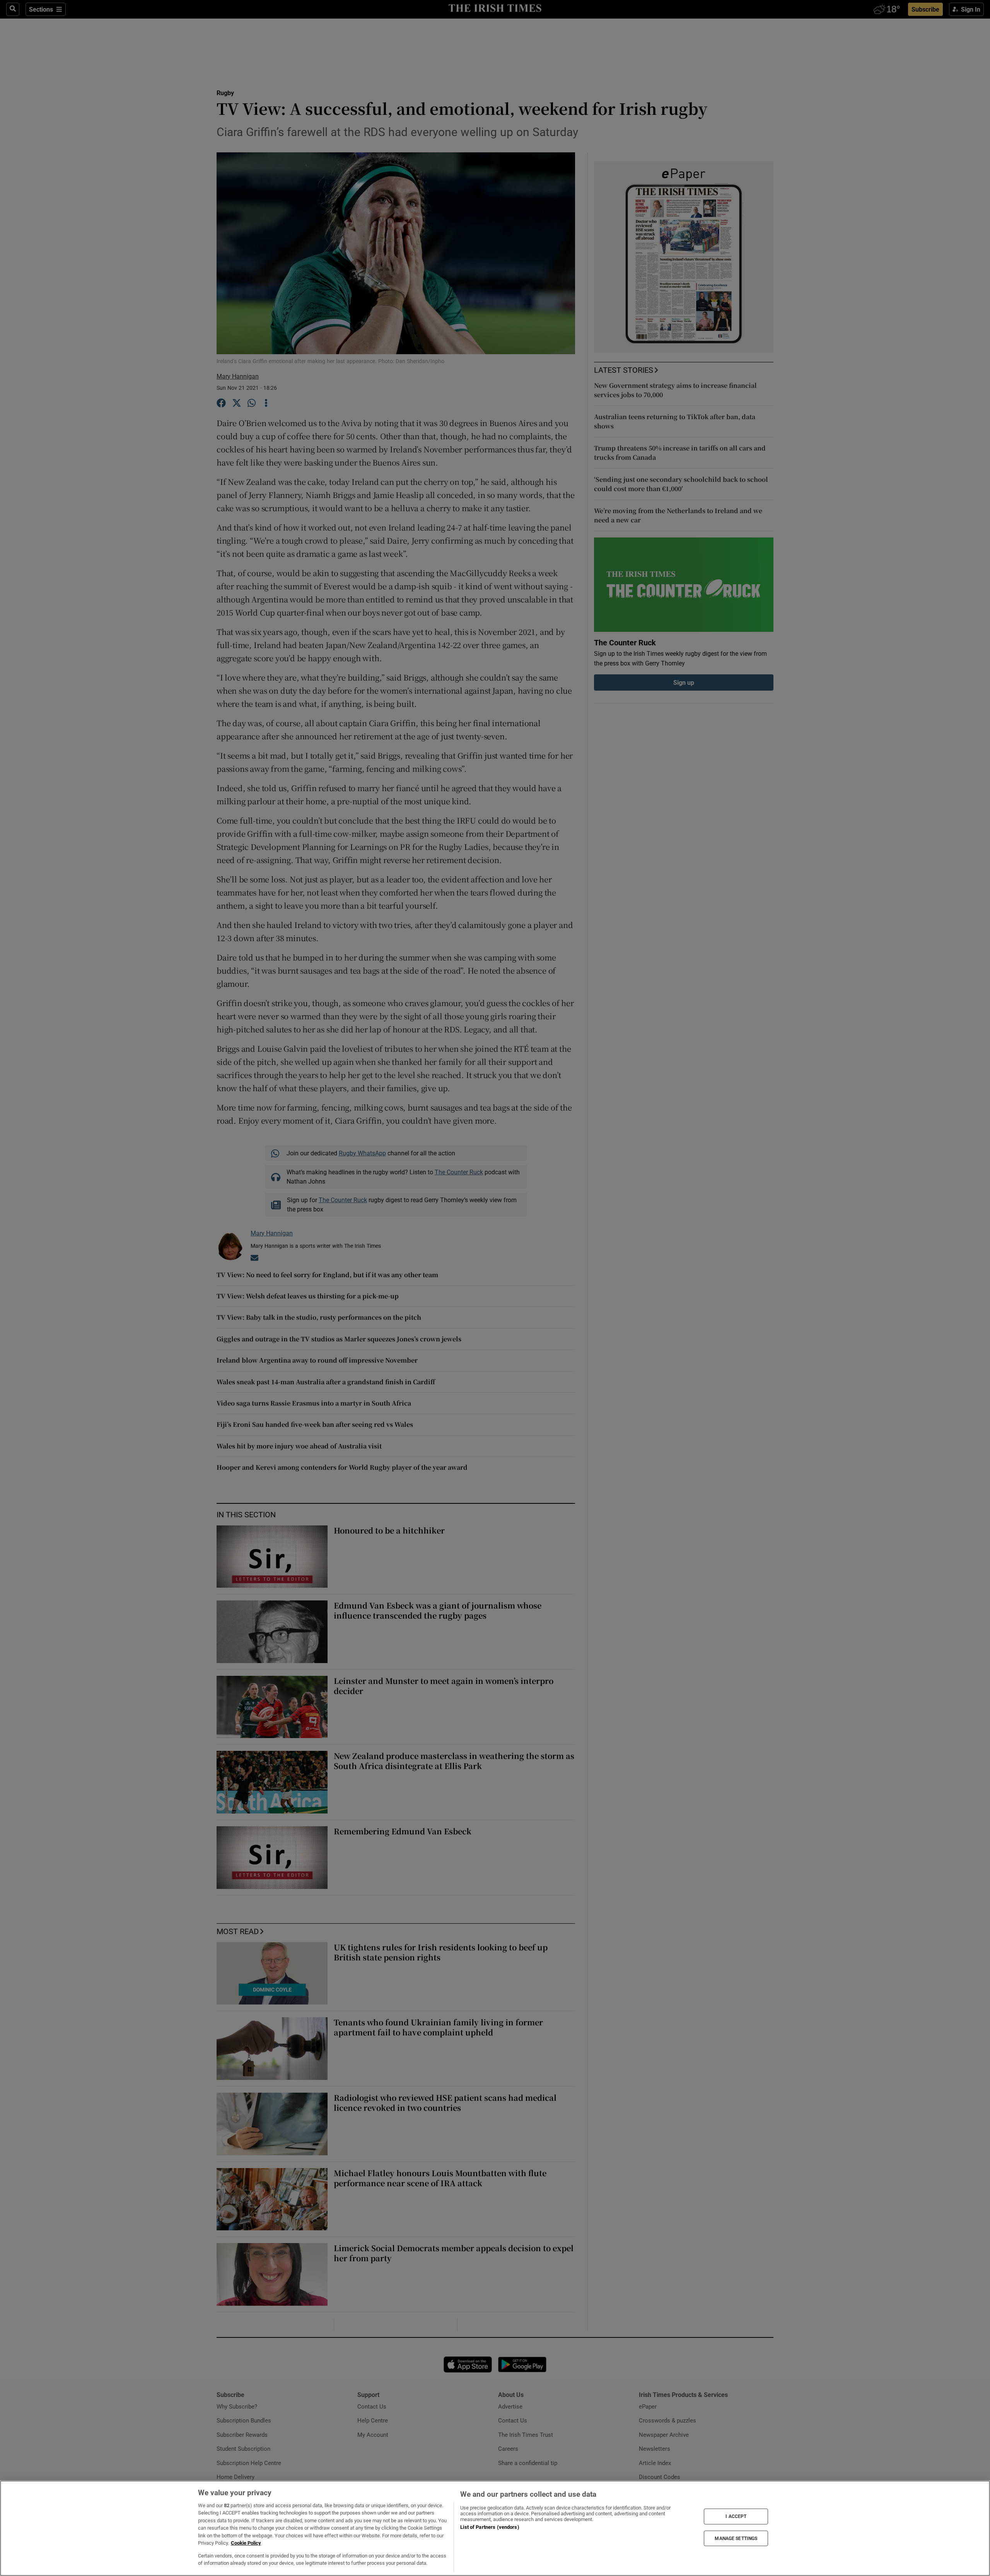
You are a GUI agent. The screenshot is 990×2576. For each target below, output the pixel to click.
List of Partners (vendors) (490, 2527)
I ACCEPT (736, 2516)
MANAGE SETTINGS (736, 2538)
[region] (495, 2528)
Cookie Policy (246, 2543)
